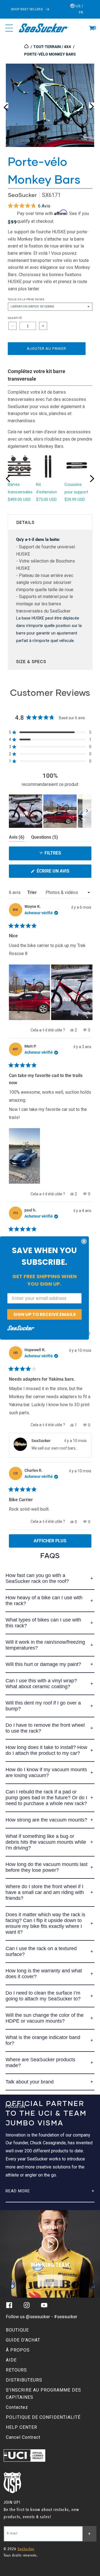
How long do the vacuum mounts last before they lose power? (47, 1867)
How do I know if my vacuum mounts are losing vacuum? (46, 1772)
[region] (50, 811)
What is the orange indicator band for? (43, 2040)
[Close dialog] (84, 1241)
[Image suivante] (87, 811)
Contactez (17, 2407)
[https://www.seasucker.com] (27, 47)
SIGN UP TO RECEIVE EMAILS (45, 1314)
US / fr (79, 9)
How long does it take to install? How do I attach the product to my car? (46, 1750)
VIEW (50, 2281)
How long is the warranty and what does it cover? (44, 1974)
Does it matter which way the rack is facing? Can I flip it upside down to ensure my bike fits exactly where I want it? (45, 1923)
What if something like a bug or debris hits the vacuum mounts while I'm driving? (46, 1842)
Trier (32, 892)
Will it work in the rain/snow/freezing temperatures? (45, 1645)
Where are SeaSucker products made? (40, 2062)
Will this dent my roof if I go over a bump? (43, 1706)
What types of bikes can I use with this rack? (43, 1623)
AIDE (11, 2360)
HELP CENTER (22, 2427)
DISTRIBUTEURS (24, 2380)
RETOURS (16, 2370)
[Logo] (43, 28)
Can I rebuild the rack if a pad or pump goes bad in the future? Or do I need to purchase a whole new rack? (46, 1798)
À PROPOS (18, 2350)
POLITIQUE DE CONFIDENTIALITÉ (43, 2417)
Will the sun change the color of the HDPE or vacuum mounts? (45, 2018)
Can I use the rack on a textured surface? (41, 1951)
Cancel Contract (23, 2437)
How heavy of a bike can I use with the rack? (44, 1601)
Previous (6, 105)
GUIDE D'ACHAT (23, 2340)
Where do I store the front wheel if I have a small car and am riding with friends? (45, 1892)
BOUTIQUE (17, 2330)
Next (92, 105)
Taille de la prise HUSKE (26, 299)
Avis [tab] (17, 838)
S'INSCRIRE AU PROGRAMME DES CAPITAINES (43, 2394)
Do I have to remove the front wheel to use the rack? (45, 1728)
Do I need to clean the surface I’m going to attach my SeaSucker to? (43, 1996)
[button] (92, 28)
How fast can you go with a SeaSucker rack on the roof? (37, 1578)
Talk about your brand (30, 2082)
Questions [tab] (45, 838)
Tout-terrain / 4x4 (52, 47)
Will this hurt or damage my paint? (43, 1664)
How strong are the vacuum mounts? (46, 1820)
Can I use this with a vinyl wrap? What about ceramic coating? (41, 1684)
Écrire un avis (63, 873)
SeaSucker (22, 195)
